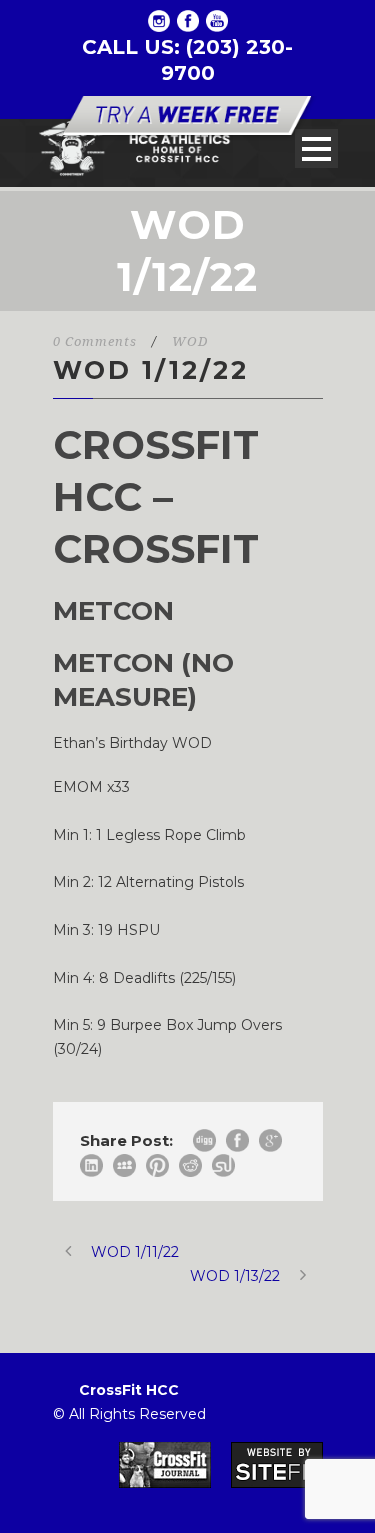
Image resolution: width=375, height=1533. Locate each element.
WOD (190, 341)
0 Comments (95, 341)
